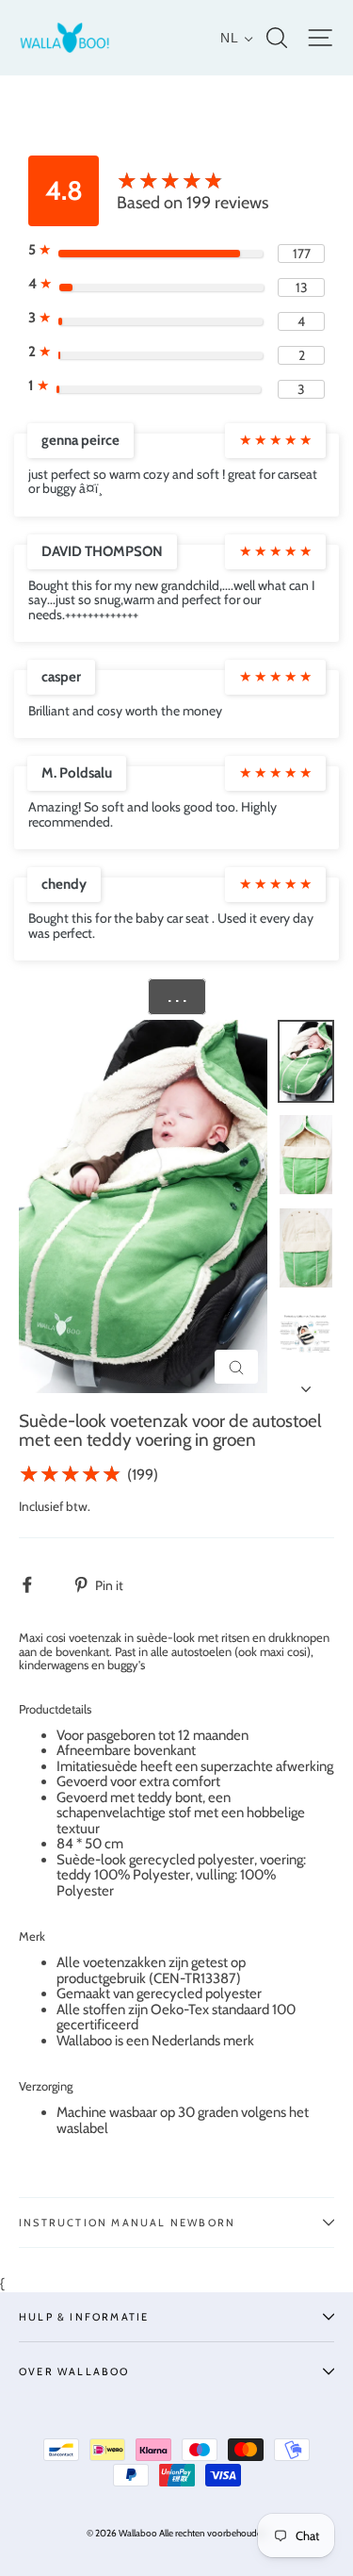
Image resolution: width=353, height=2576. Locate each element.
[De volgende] (306, 1384)
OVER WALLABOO (74, 2371)
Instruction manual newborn (127, 2223)
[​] (37, 1585)
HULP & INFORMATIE (84, 2317)
